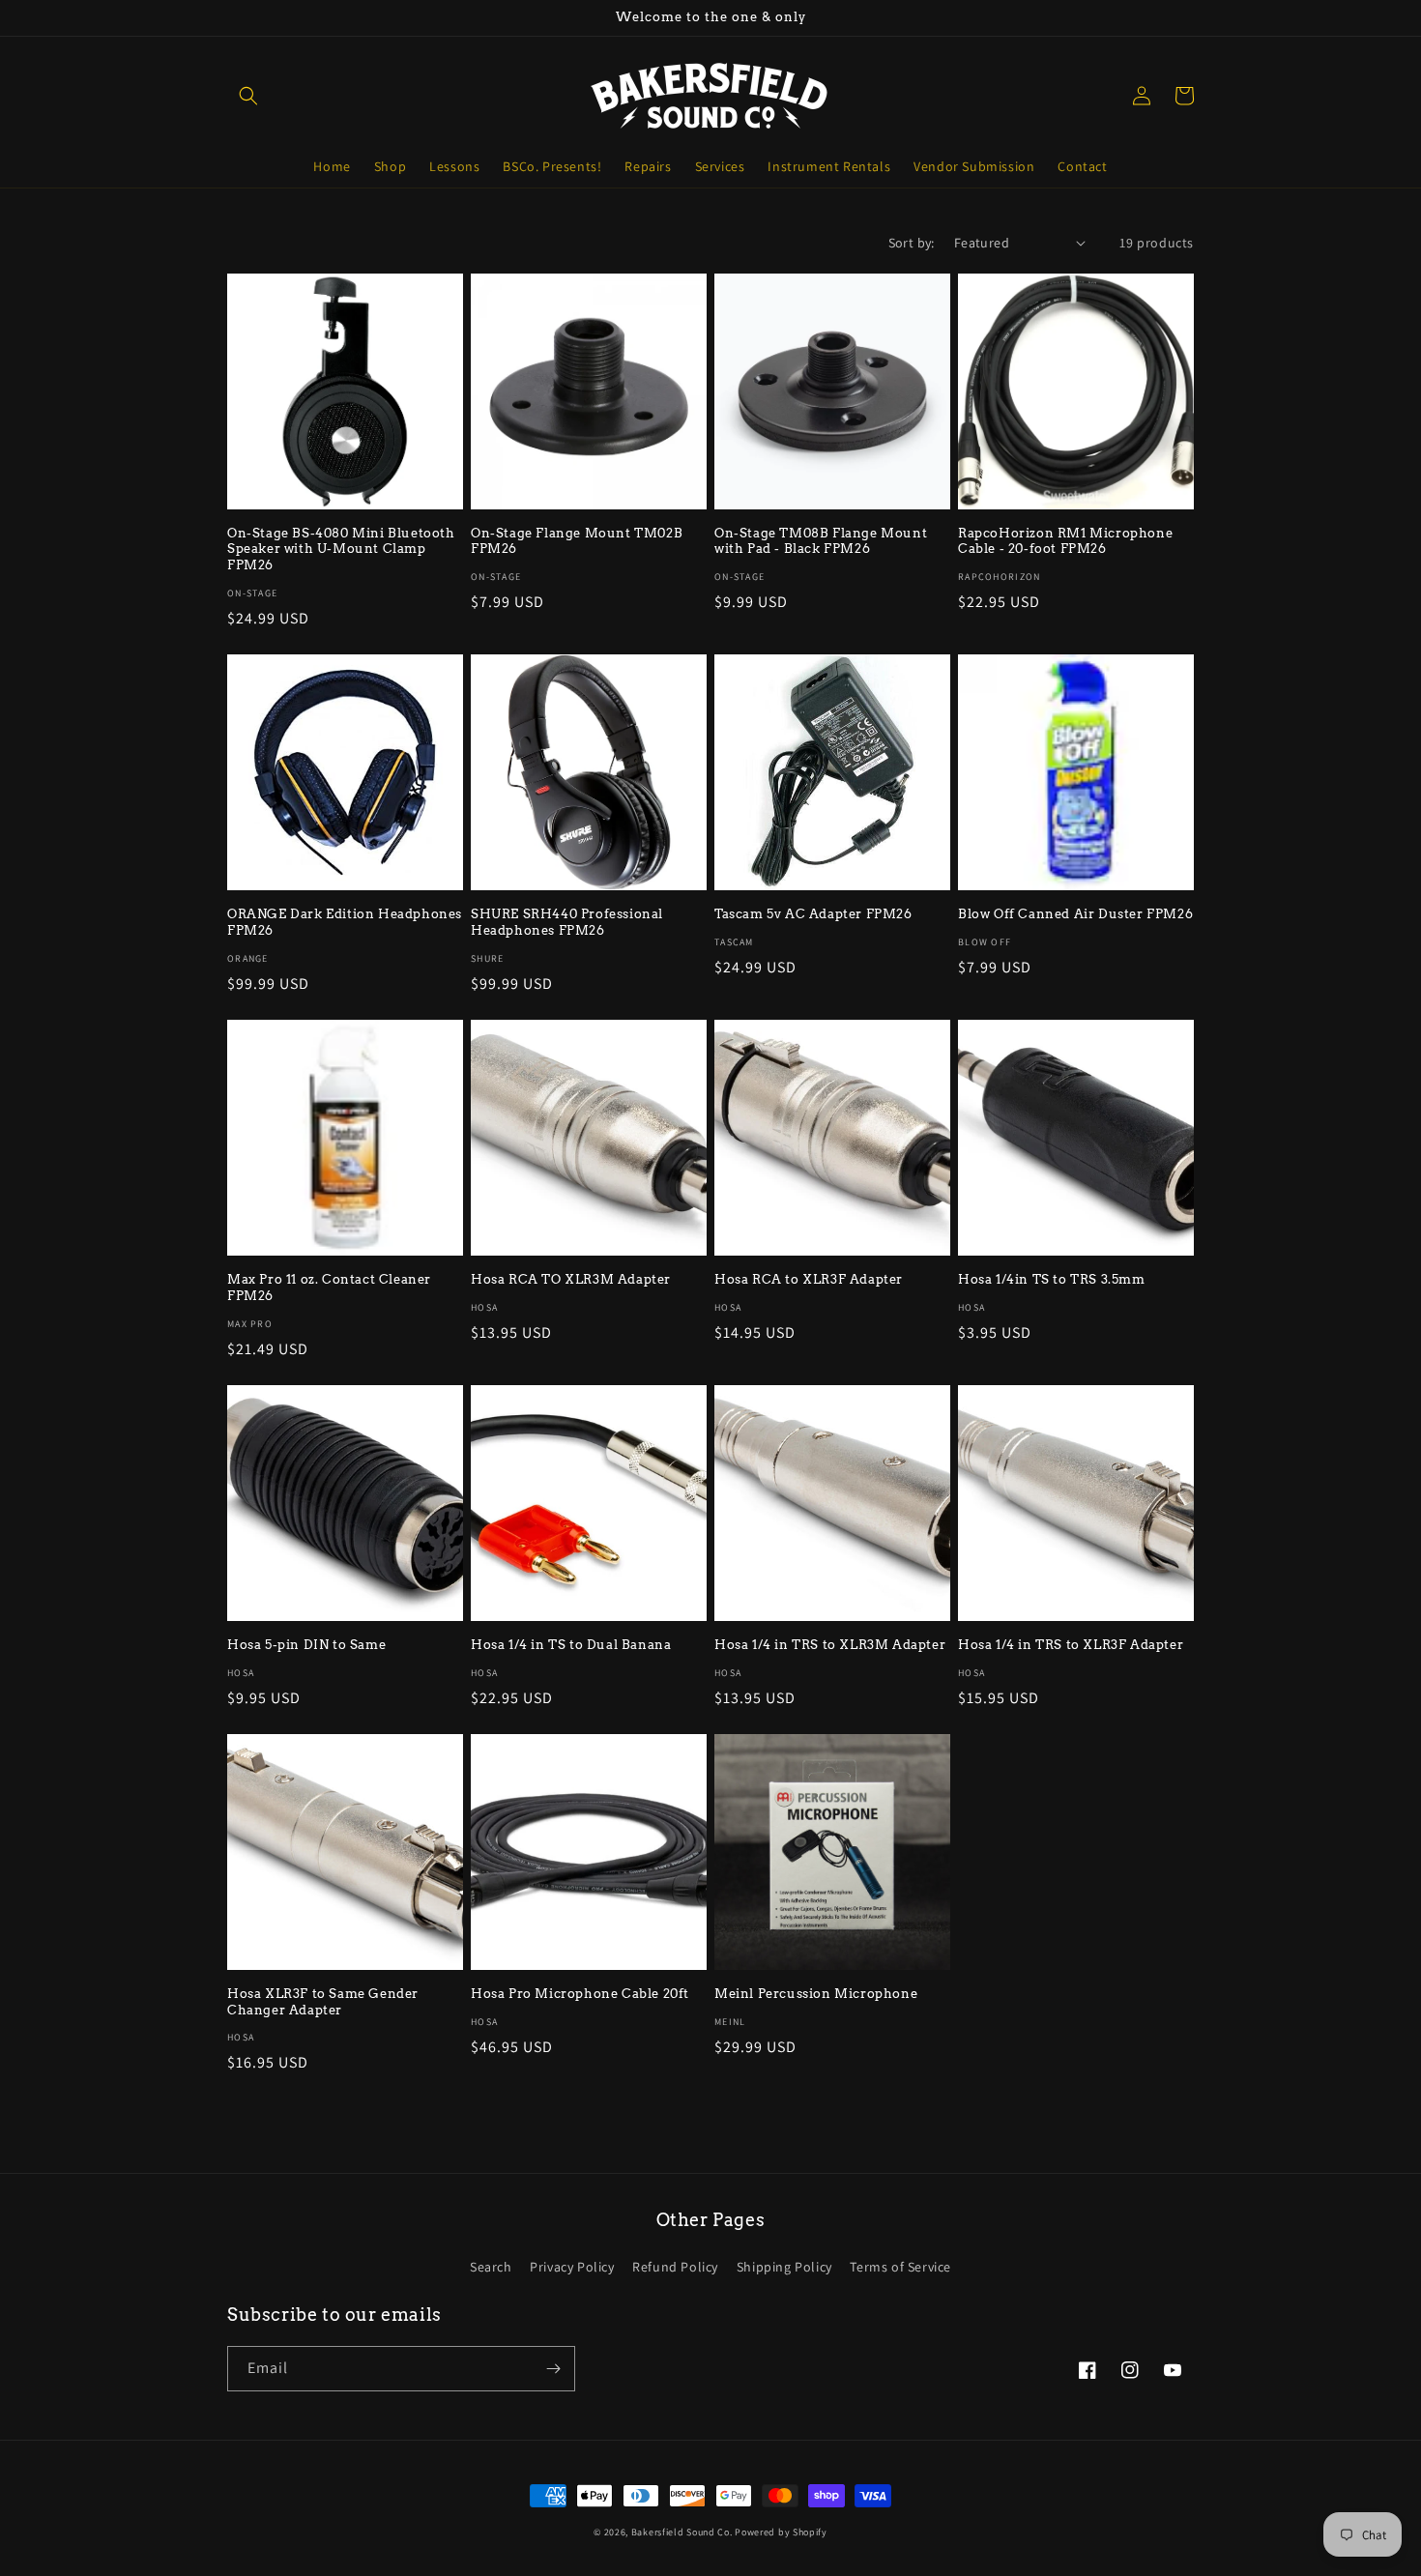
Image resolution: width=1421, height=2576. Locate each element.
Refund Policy (675, 2267)
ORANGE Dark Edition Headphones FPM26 (345, 922)
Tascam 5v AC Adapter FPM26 (813, 914)
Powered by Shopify (781, 2532)
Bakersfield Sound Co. (682, 2532)
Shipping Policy (784, 2267)
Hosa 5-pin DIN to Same (306, 1645)
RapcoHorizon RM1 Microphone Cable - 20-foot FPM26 (1065, 541)
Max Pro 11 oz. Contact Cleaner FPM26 (329, 1288)
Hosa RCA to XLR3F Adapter (809, 1279)
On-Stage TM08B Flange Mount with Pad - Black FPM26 (821, 541)
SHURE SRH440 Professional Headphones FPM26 (567, 922)
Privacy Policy (572, 2267)
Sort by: (912, 243)
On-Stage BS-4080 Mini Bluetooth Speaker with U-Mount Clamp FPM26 (341, 550)
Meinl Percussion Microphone (816, 1994)
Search (491, 2267)
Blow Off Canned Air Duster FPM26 (1075, 914)
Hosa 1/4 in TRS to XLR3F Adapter (1071, 1645)
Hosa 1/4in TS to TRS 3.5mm (1052, 1279)
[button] (248, 96)
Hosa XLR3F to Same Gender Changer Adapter (323, 2002)
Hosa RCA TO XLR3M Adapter (571, 1279)
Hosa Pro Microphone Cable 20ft (580, 1994)
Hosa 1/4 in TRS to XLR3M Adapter (830, 1645)
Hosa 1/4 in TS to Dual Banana (571, 1645)
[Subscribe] (553, 2369)
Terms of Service (900, 2267)
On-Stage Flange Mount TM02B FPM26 (577, 541)
